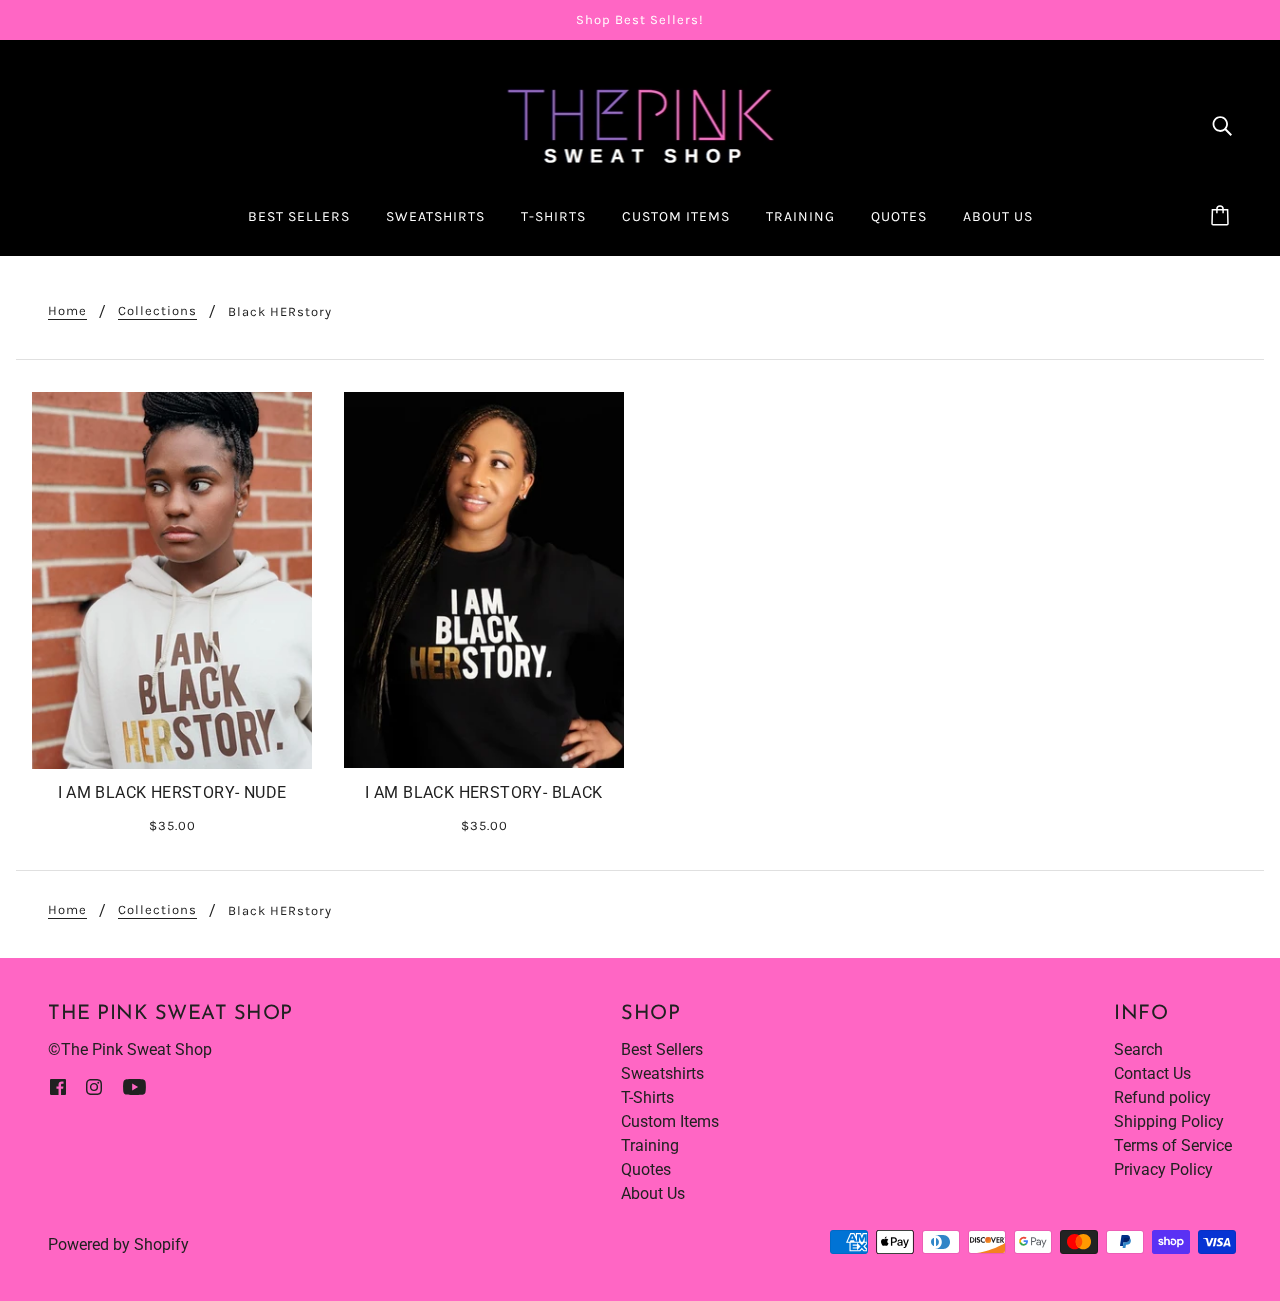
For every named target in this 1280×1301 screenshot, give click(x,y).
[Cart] (1223, 217)
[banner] (640, 123)
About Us (653, 1193)
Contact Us (1152, 1073)
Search (1138, 1049)
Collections (157, 311)
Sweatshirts (662, 1073)
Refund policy (1162, 1097)
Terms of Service (1173, 1145)
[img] (1222, 125)
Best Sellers (662, 1049)
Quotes (646, 1169)
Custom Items (670, 1121)
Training (650, 1145)
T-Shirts (647, 1097)
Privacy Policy (1163, 1169)
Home (67, 311)
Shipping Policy (1169, 1121)
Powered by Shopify (118, 1244)
